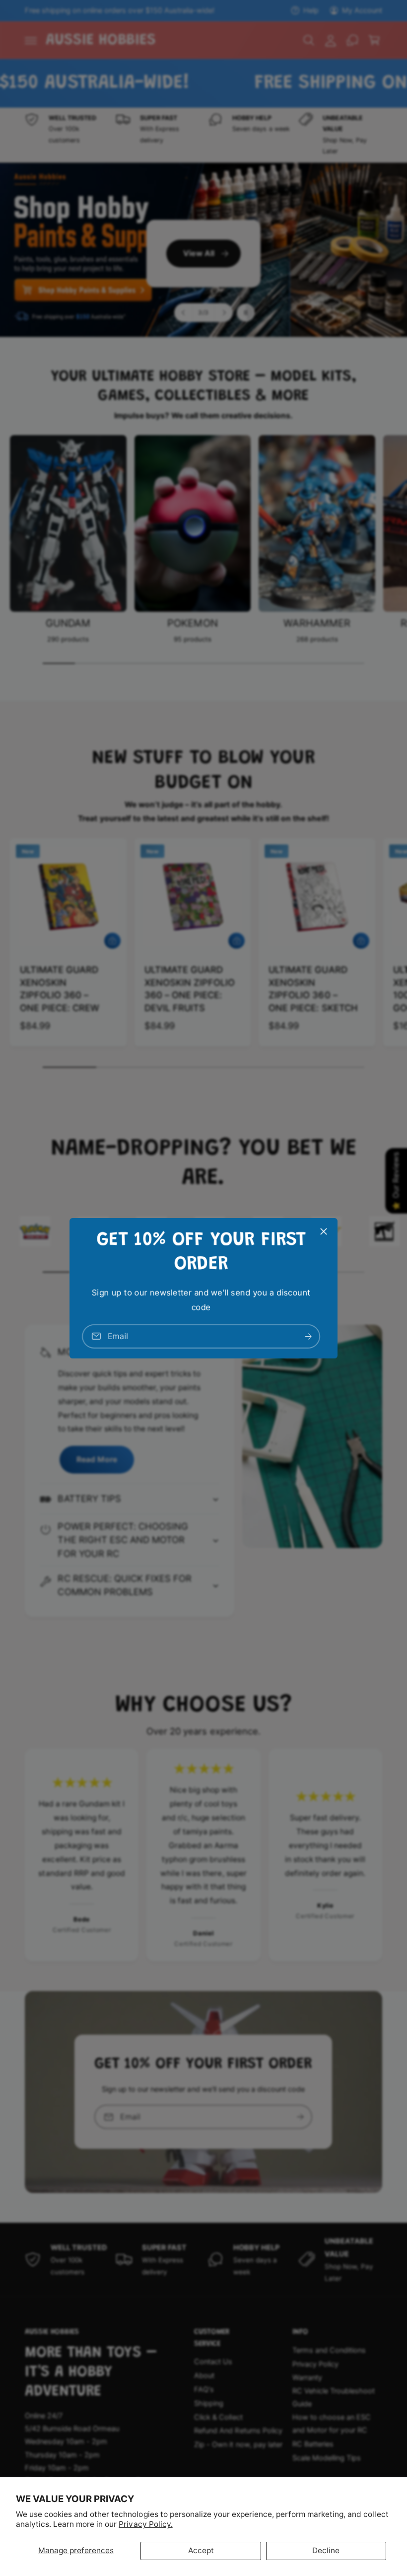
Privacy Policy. (145, 2524)
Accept (201, 2550)
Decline (326, 2550)
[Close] (324, 1231)
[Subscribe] (308, 1336)
